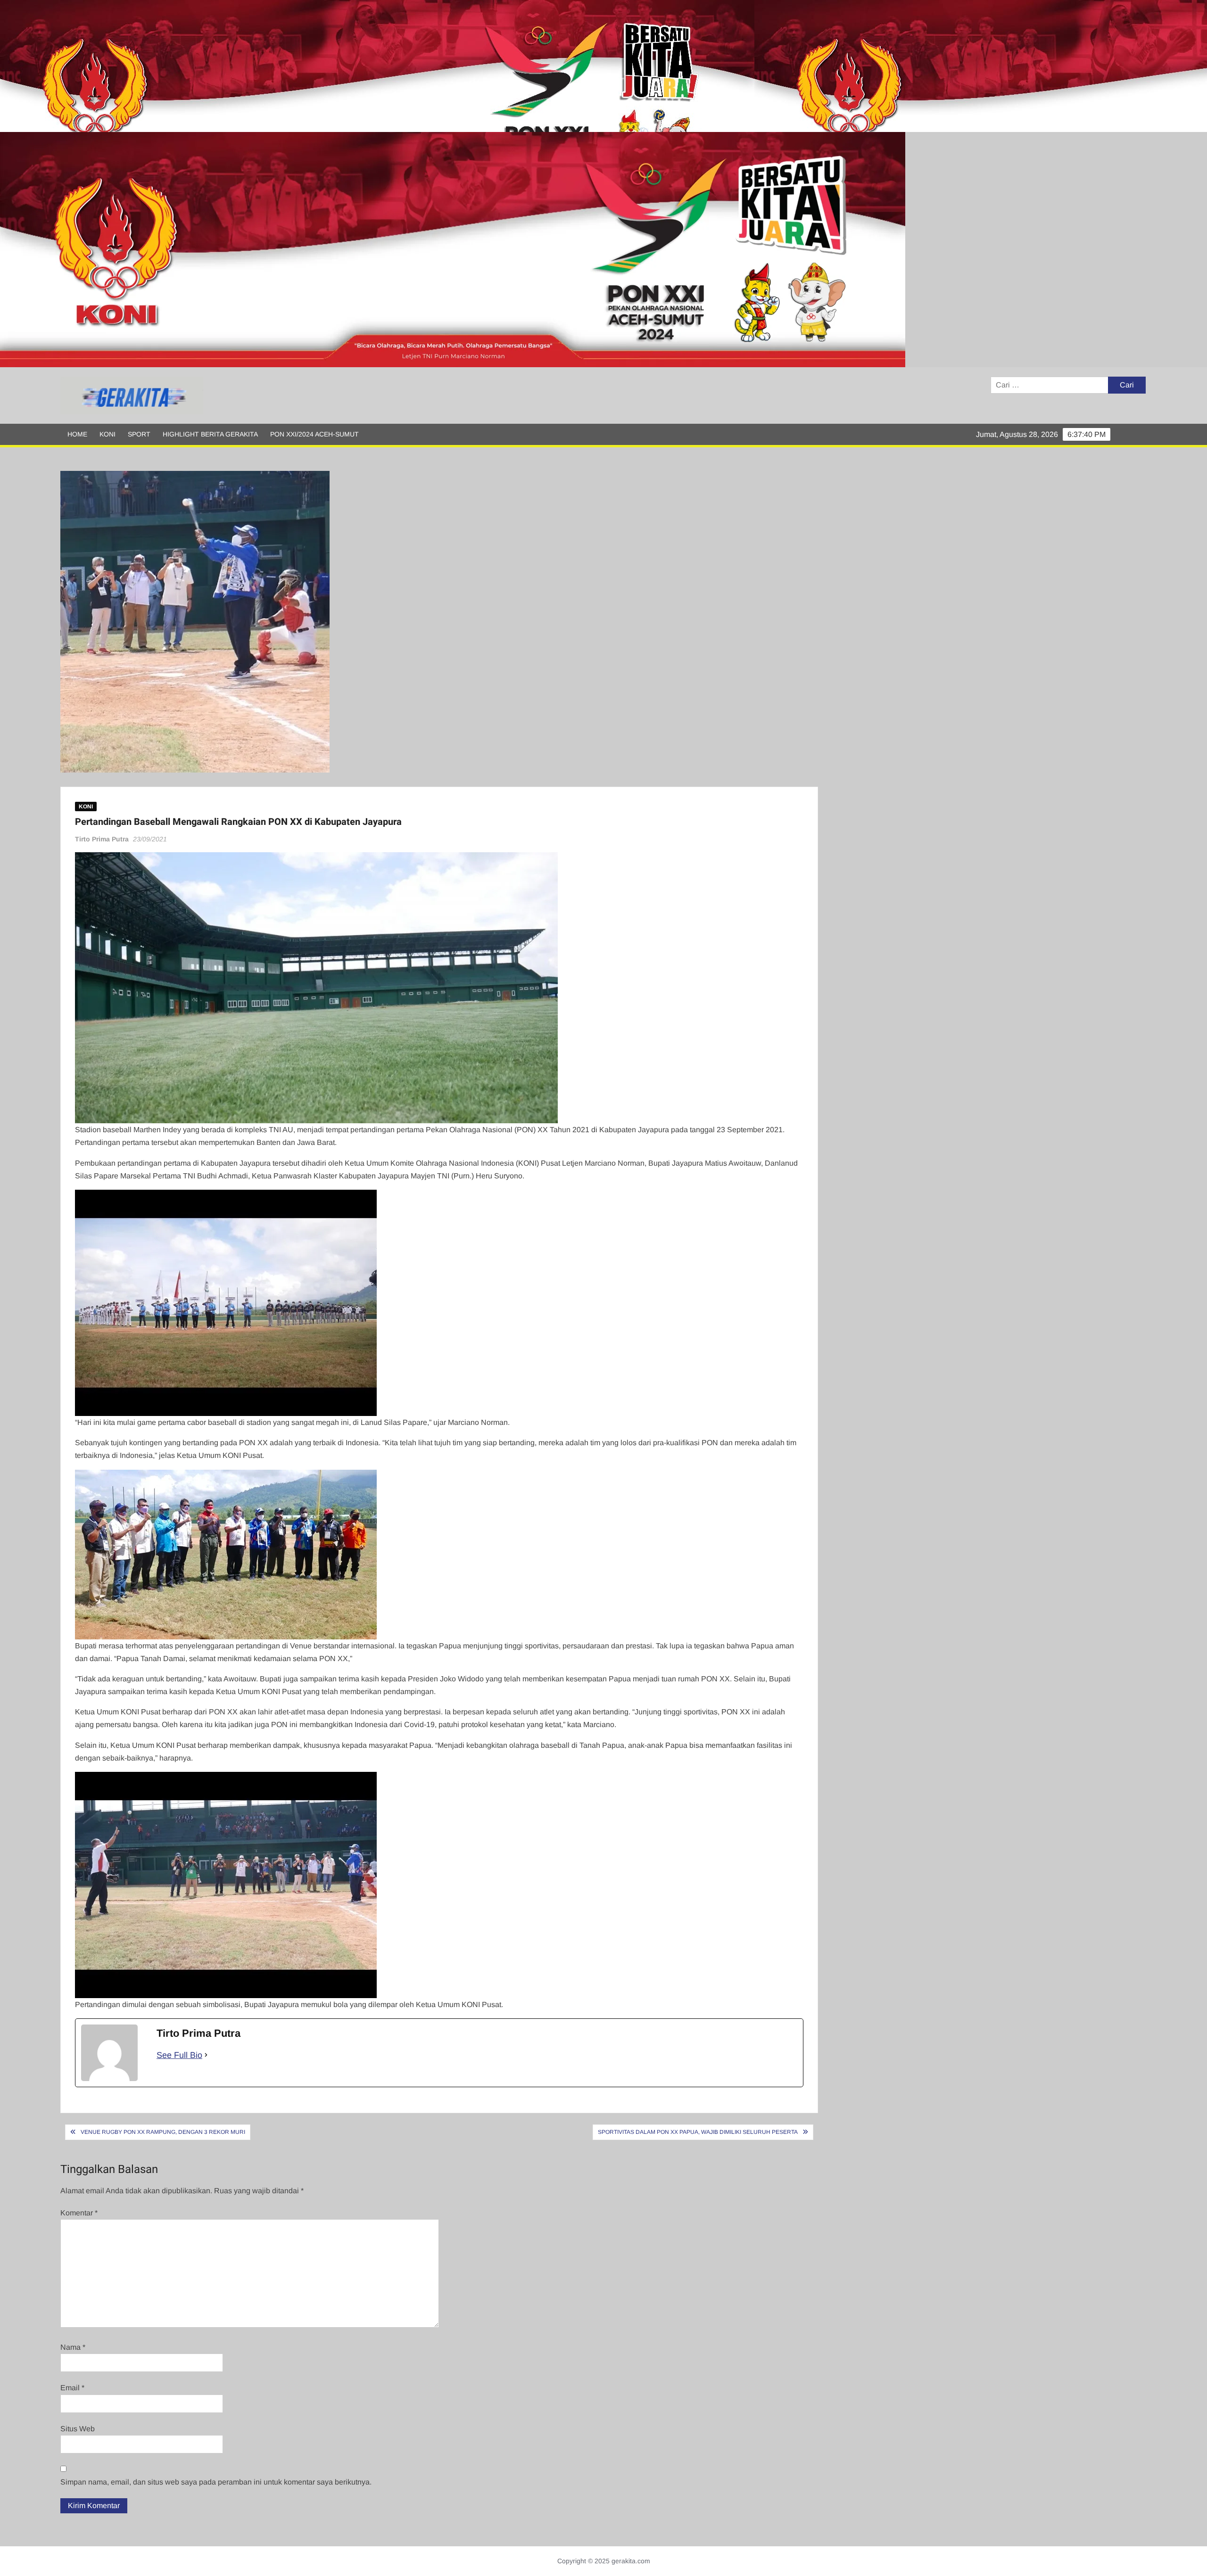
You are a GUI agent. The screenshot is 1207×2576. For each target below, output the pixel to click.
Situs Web (78, 2429)
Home (77, 434)
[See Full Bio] (206, 2055)
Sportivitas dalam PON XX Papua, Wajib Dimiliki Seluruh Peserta (698, 2132)
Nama (73, 2347)
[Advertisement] (283, 66)
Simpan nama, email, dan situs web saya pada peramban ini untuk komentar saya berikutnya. (216, 2482)
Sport (139, 434)
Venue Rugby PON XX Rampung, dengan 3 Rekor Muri (163, 2132)
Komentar (79, 2213)
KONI (107, 434)
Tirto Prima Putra (102, 839)
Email (72, 2388)
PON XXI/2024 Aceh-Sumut (314, 434)
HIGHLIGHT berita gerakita (210, 434)
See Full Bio (179, 2055)
